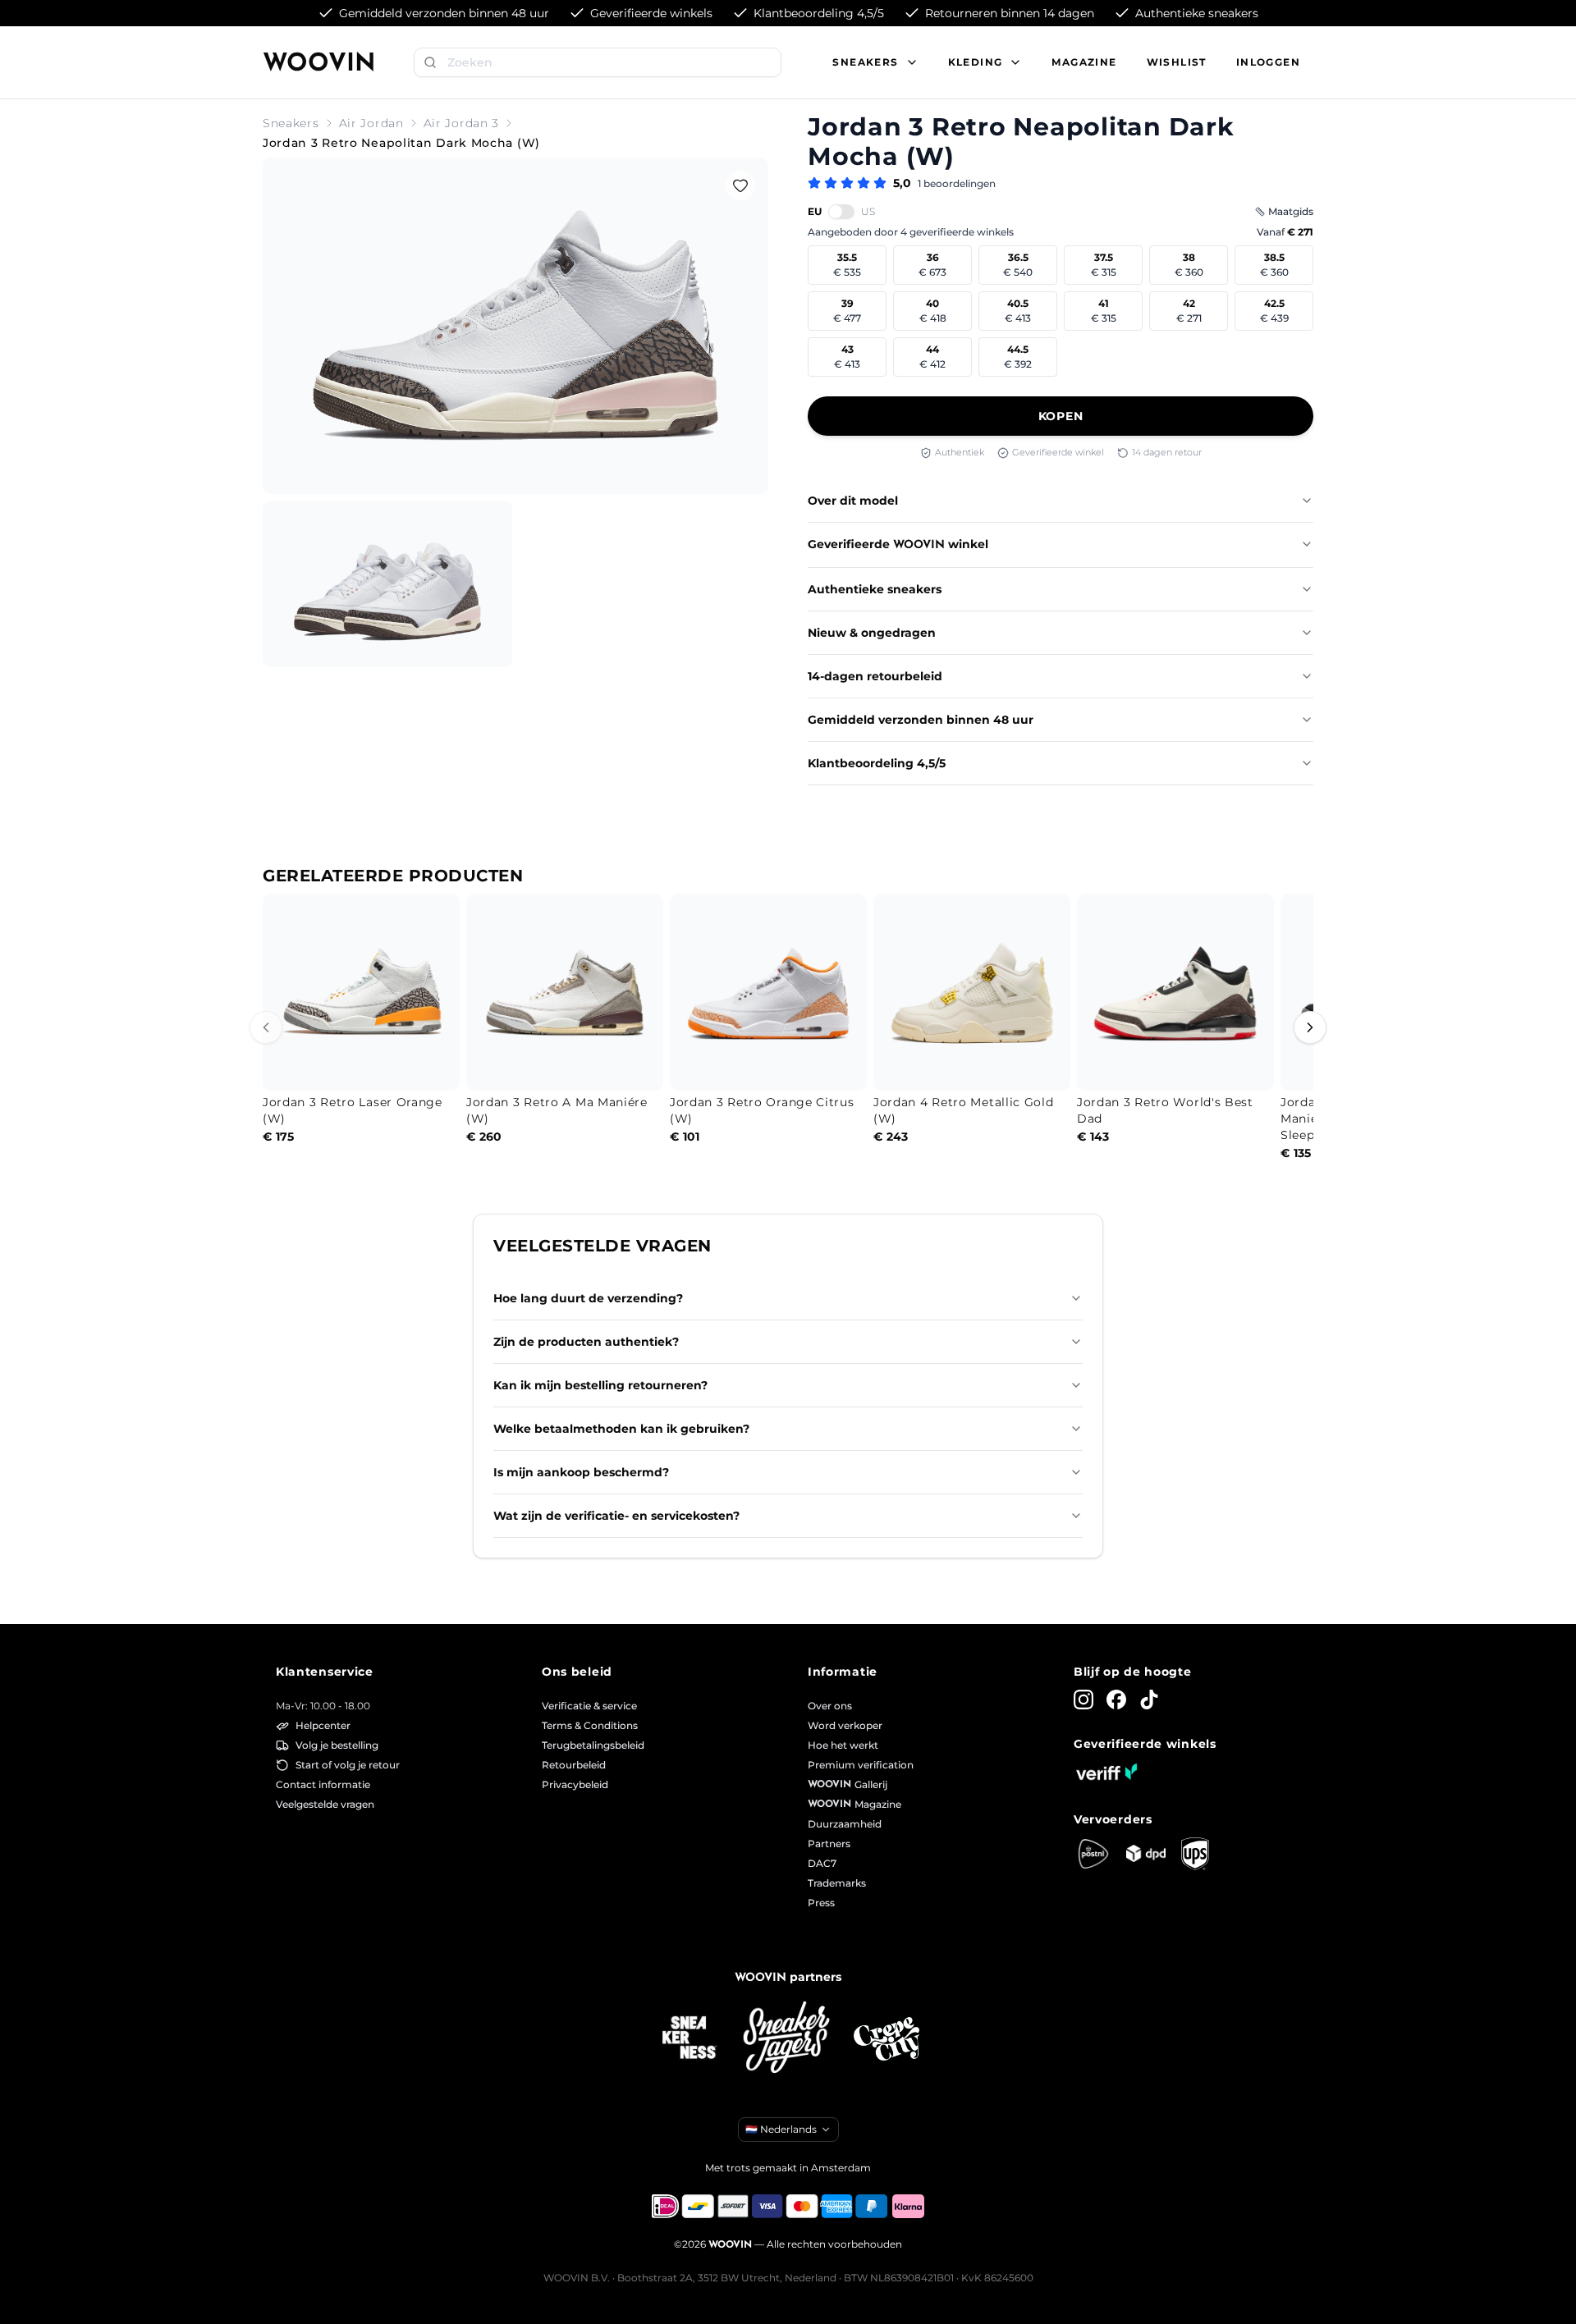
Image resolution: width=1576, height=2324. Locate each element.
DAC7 (822, 1863)
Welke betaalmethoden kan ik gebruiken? (621, 1429)
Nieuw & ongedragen (872, 633)
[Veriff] (1106, 1772)
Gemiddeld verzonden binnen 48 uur (921, 720)
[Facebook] (1116, 1700)
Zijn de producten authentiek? (586, 1342)
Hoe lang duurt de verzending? (588, 1298)
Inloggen (1268, 62)
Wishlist (1177, 62)
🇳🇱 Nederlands (781, 2129)
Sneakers (291, 123)
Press (821, 1903)
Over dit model (853, 501)
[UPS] (1195, 1854)
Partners (829, 1844)
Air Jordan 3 (461, 123)
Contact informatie (323, 1784)
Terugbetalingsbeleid (593, 1745)
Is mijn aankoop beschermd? (581, 1472)
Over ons (830, 1706)
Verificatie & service (589, 1706)
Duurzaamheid (845, 1824)
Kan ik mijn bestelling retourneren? (600, 1385)
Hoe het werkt (843, 1745)
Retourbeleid (574, 1765)
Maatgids (1291, 211)
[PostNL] (1093, 1854)
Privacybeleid (575, 1784)
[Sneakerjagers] (788, 2039)
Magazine (1084, 62)
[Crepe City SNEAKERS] (886, 2039)
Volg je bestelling (337, 1745)
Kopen (1061, 416)
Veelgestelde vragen (325, 1804)
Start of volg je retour (348, 1765)
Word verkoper (845, 1725)
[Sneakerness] (689, 2038)
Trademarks (837, 1883)
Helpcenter (323, 1725)
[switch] (841, 212)
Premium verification (861, 1765)
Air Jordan (371, 123)
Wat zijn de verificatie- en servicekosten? (616, 1516)
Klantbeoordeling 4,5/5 (877, 763)
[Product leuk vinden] (740, 185)
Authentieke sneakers (875, 589)
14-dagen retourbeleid (875, 676)
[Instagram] (1083, 1700)
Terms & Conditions (590, 1725)
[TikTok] (1149, 1700)
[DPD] (1146, 1853)
